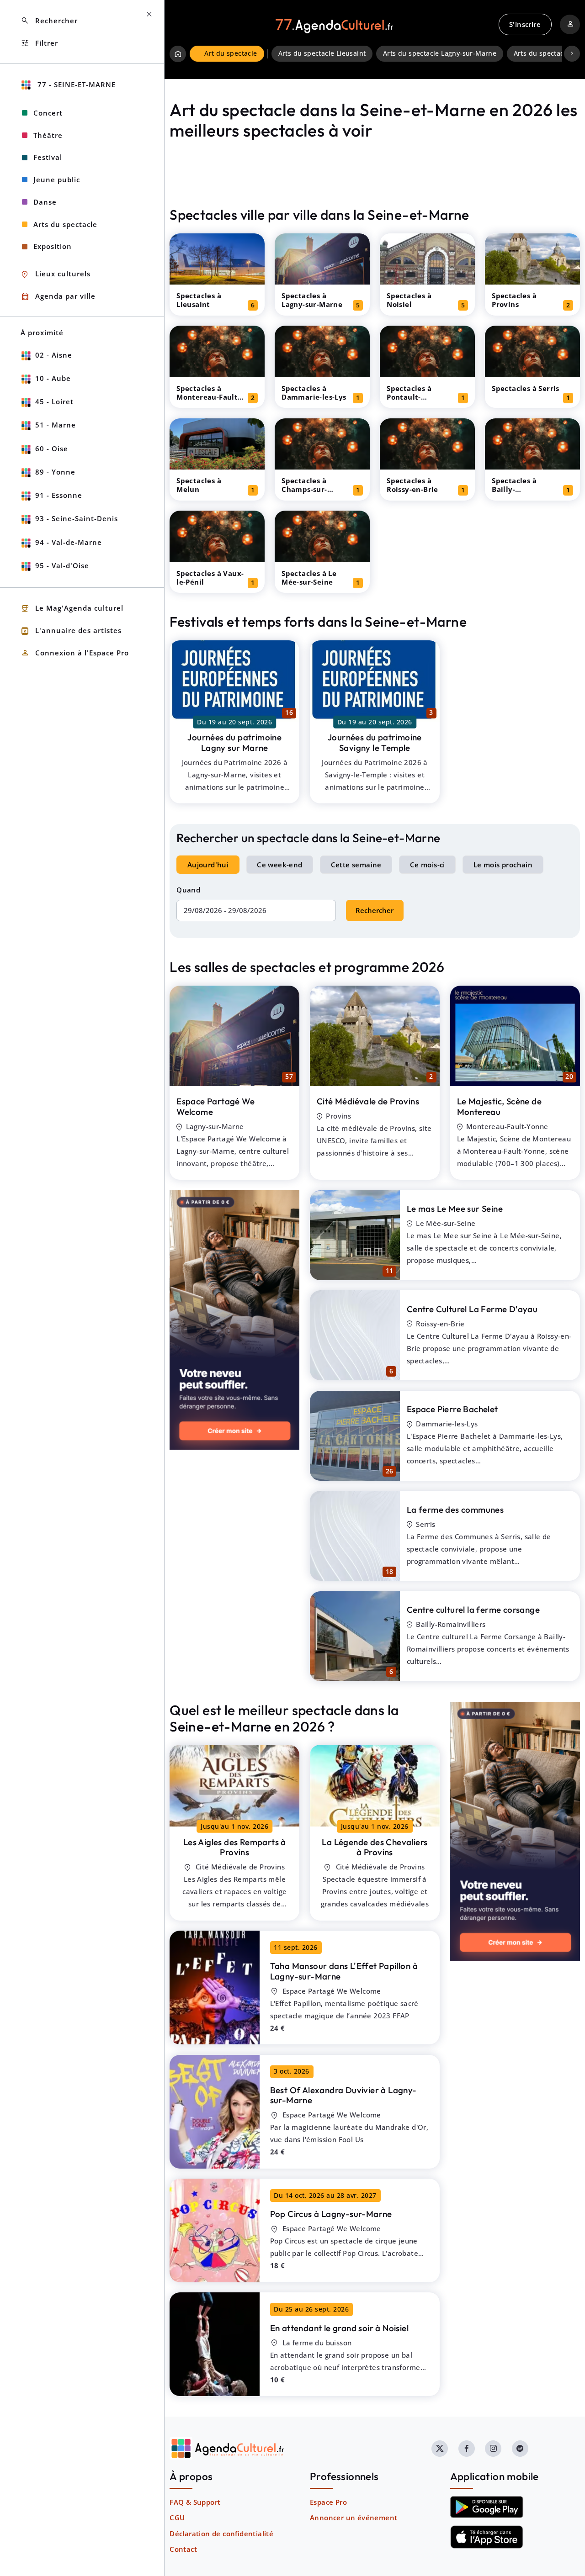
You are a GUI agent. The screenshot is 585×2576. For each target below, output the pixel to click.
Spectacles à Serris (526, 388)
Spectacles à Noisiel (409, 300)
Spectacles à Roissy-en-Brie (412, 485)
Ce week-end (279, 865)
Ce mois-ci (428, 865)
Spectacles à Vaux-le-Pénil (210, 578)
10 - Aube (53, 378)
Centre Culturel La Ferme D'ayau (472, 1309)
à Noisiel (339, 2328)
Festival (48, 157)
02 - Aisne (54, 355)
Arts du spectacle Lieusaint (322, 53)
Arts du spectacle (65, 224)
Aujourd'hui (208, 865)
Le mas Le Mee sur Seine (455, 1209)
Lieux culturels (56, 274)
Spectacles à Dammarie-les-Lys (314, 393)
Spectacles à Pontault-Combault (409, 397)
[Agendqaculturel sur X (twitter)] (440, 2449)
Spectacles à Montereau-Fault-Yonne (208, 397)
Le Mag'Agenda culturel (72, 609)
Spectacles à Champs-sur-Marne (304, 489)
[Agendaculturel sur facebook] (467, 2449)
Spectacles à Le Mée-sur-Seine (309, 578)
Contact (183, 2549)
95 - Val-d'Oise (62, 565)
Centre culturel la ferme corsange (473, 1610)
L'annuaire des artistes (71, 631)
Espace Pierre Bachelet (452, 1409)
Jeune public (57, 179)
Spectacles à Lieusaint (199, 300)
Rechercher (375, 910)
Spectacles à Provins (514, 300)
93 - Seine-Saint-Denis (77, 518)
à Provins (235, 1847)
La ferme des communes (455, 1510)
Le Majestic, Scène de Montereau (499, 1106)
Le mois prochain (503, 865)
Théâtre (48, 135)
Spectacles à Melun (199, 485)
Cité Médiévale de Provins (368, 1101)
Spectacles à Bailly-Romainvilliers (518, 489)
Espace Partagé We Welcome (215, 1106)
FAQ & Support (195, 2502)
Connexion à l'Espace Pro (75, 653)
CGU (177, 2518)
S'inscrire (525, 24)
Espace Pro (328, 2502)
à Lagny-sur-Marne (344, 1971)
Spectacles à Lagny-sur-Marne (312, 300)
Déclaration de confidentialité (221, 2534)
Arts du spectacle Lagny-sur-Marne (440, 53)
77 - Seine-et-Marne (75, 84)
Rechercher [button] (49, 21)
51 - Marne (56, 425)
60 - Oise (52, 449)
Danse (45, 202)
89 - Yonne (55, 472)
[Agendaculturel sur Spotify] (520, 2449)
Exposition (53, 246)
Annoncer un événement (354, 2518)
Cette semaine (356, 865)
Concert (48, 113)
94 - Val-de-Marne (69, 542)
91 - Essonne (59, 495)
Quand (188, 890)
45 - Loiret (54, 401)
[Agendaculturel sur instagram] (493, 2449)
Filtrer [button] (39, 43)
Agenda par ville (58, 297)
